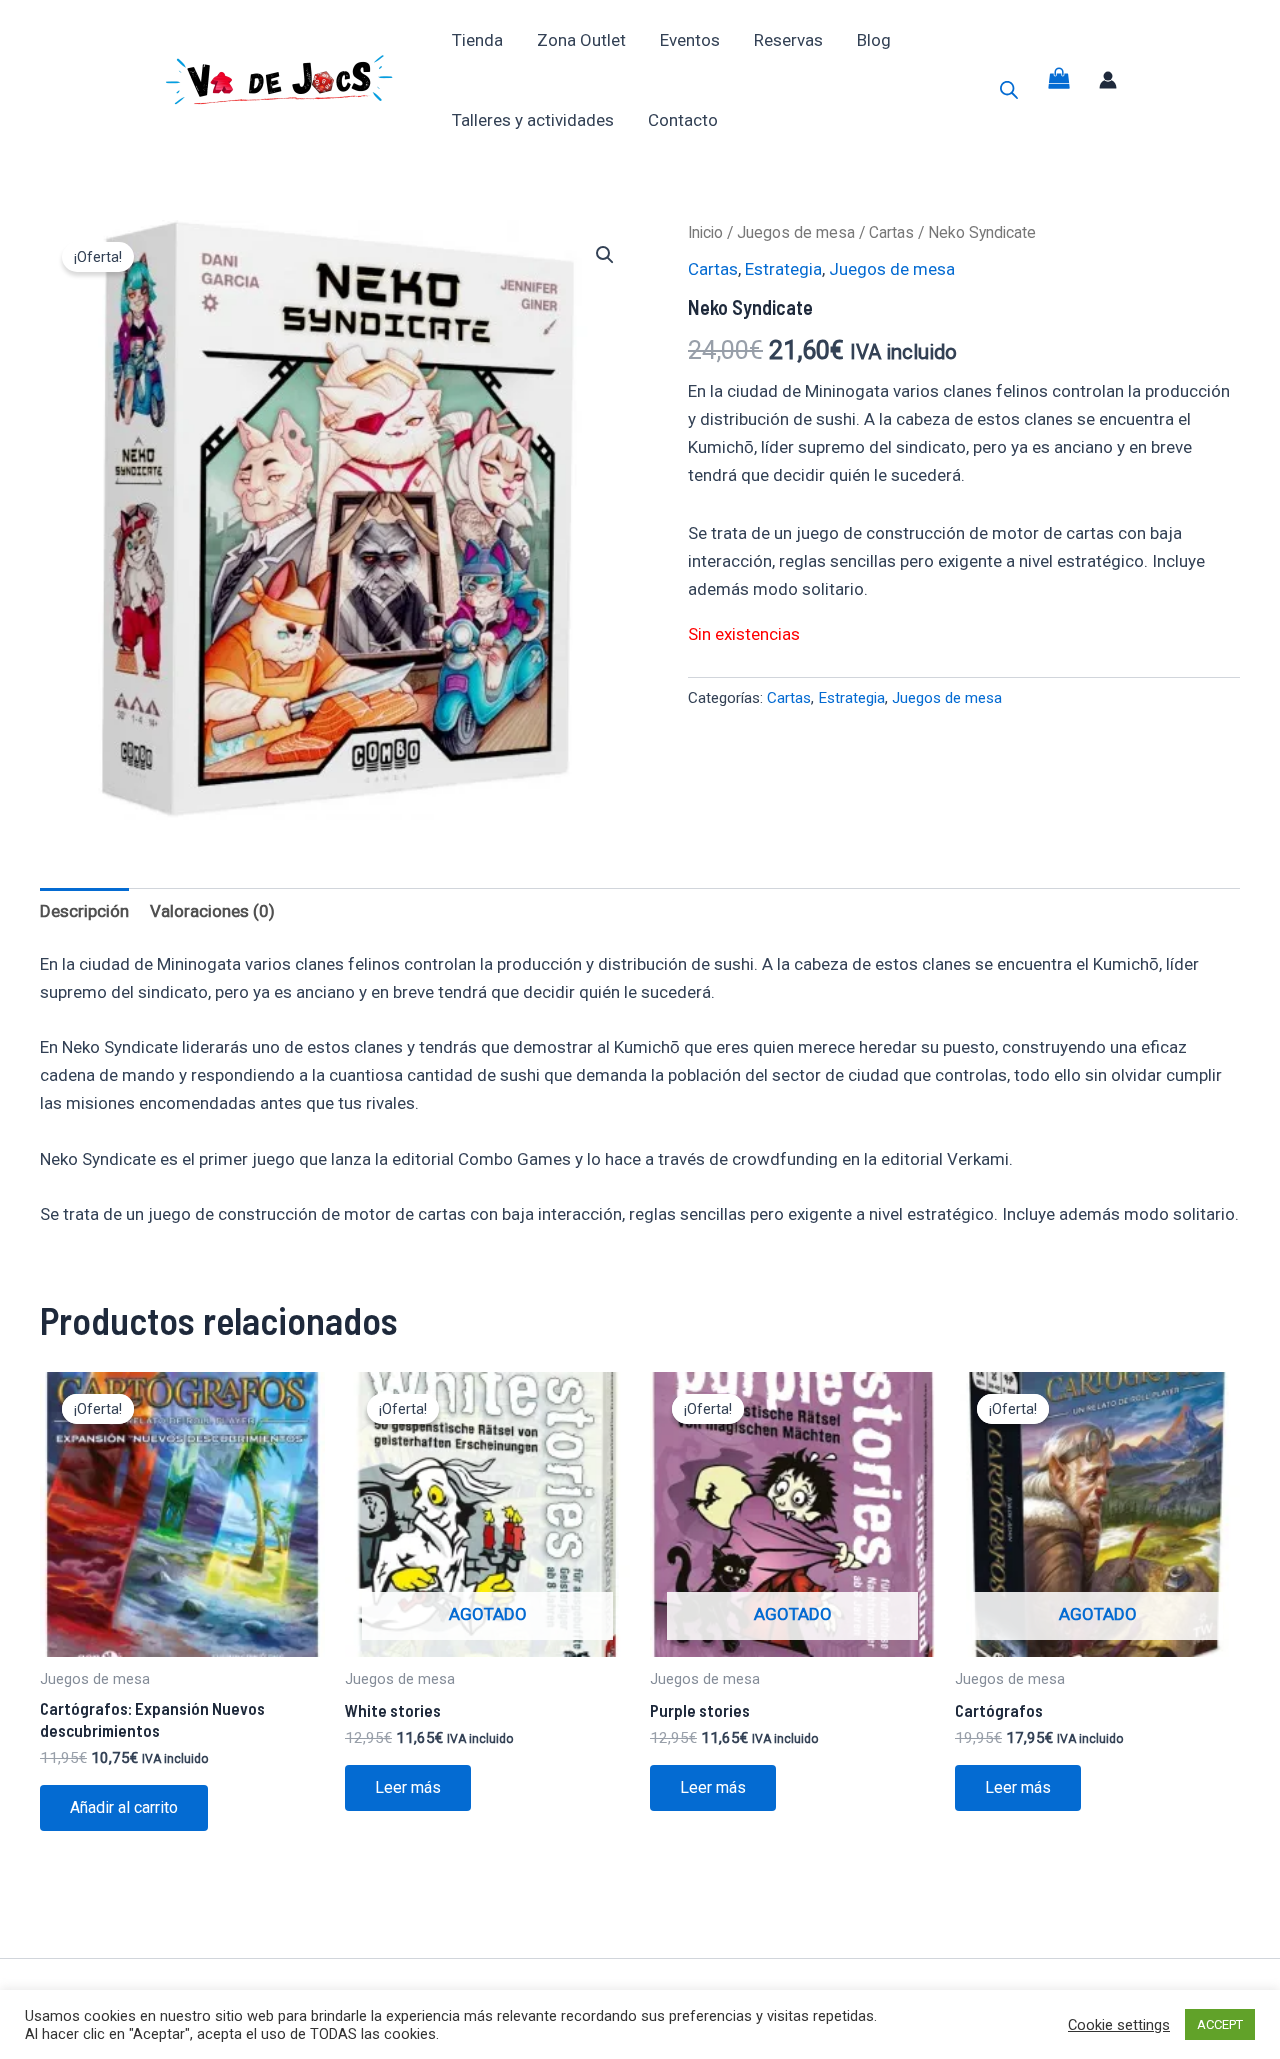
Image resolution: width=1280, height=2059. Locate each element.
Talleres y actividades (533, 120)
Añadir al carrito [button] (124, 1807)
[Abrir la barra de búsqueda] (1009, 90)
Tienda (477, 40)
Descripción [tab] (84, 911)
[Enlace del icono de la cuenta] (1108, 80)
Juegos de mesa (796, 232)
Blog (874, 40)
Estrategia (783, 269)
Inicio (705, 232)
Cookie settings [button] (1119, 2025)
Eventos (690, 40)
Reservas (788, 40)
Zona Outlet (581, 40)
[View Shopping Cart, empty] (1059, 80)
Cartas (891, 232)
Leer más (408, 1787)
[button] (605, 255)
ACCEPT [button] (1220, 2024)
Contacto (683, 120)
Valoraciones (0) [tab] (212, 911)
